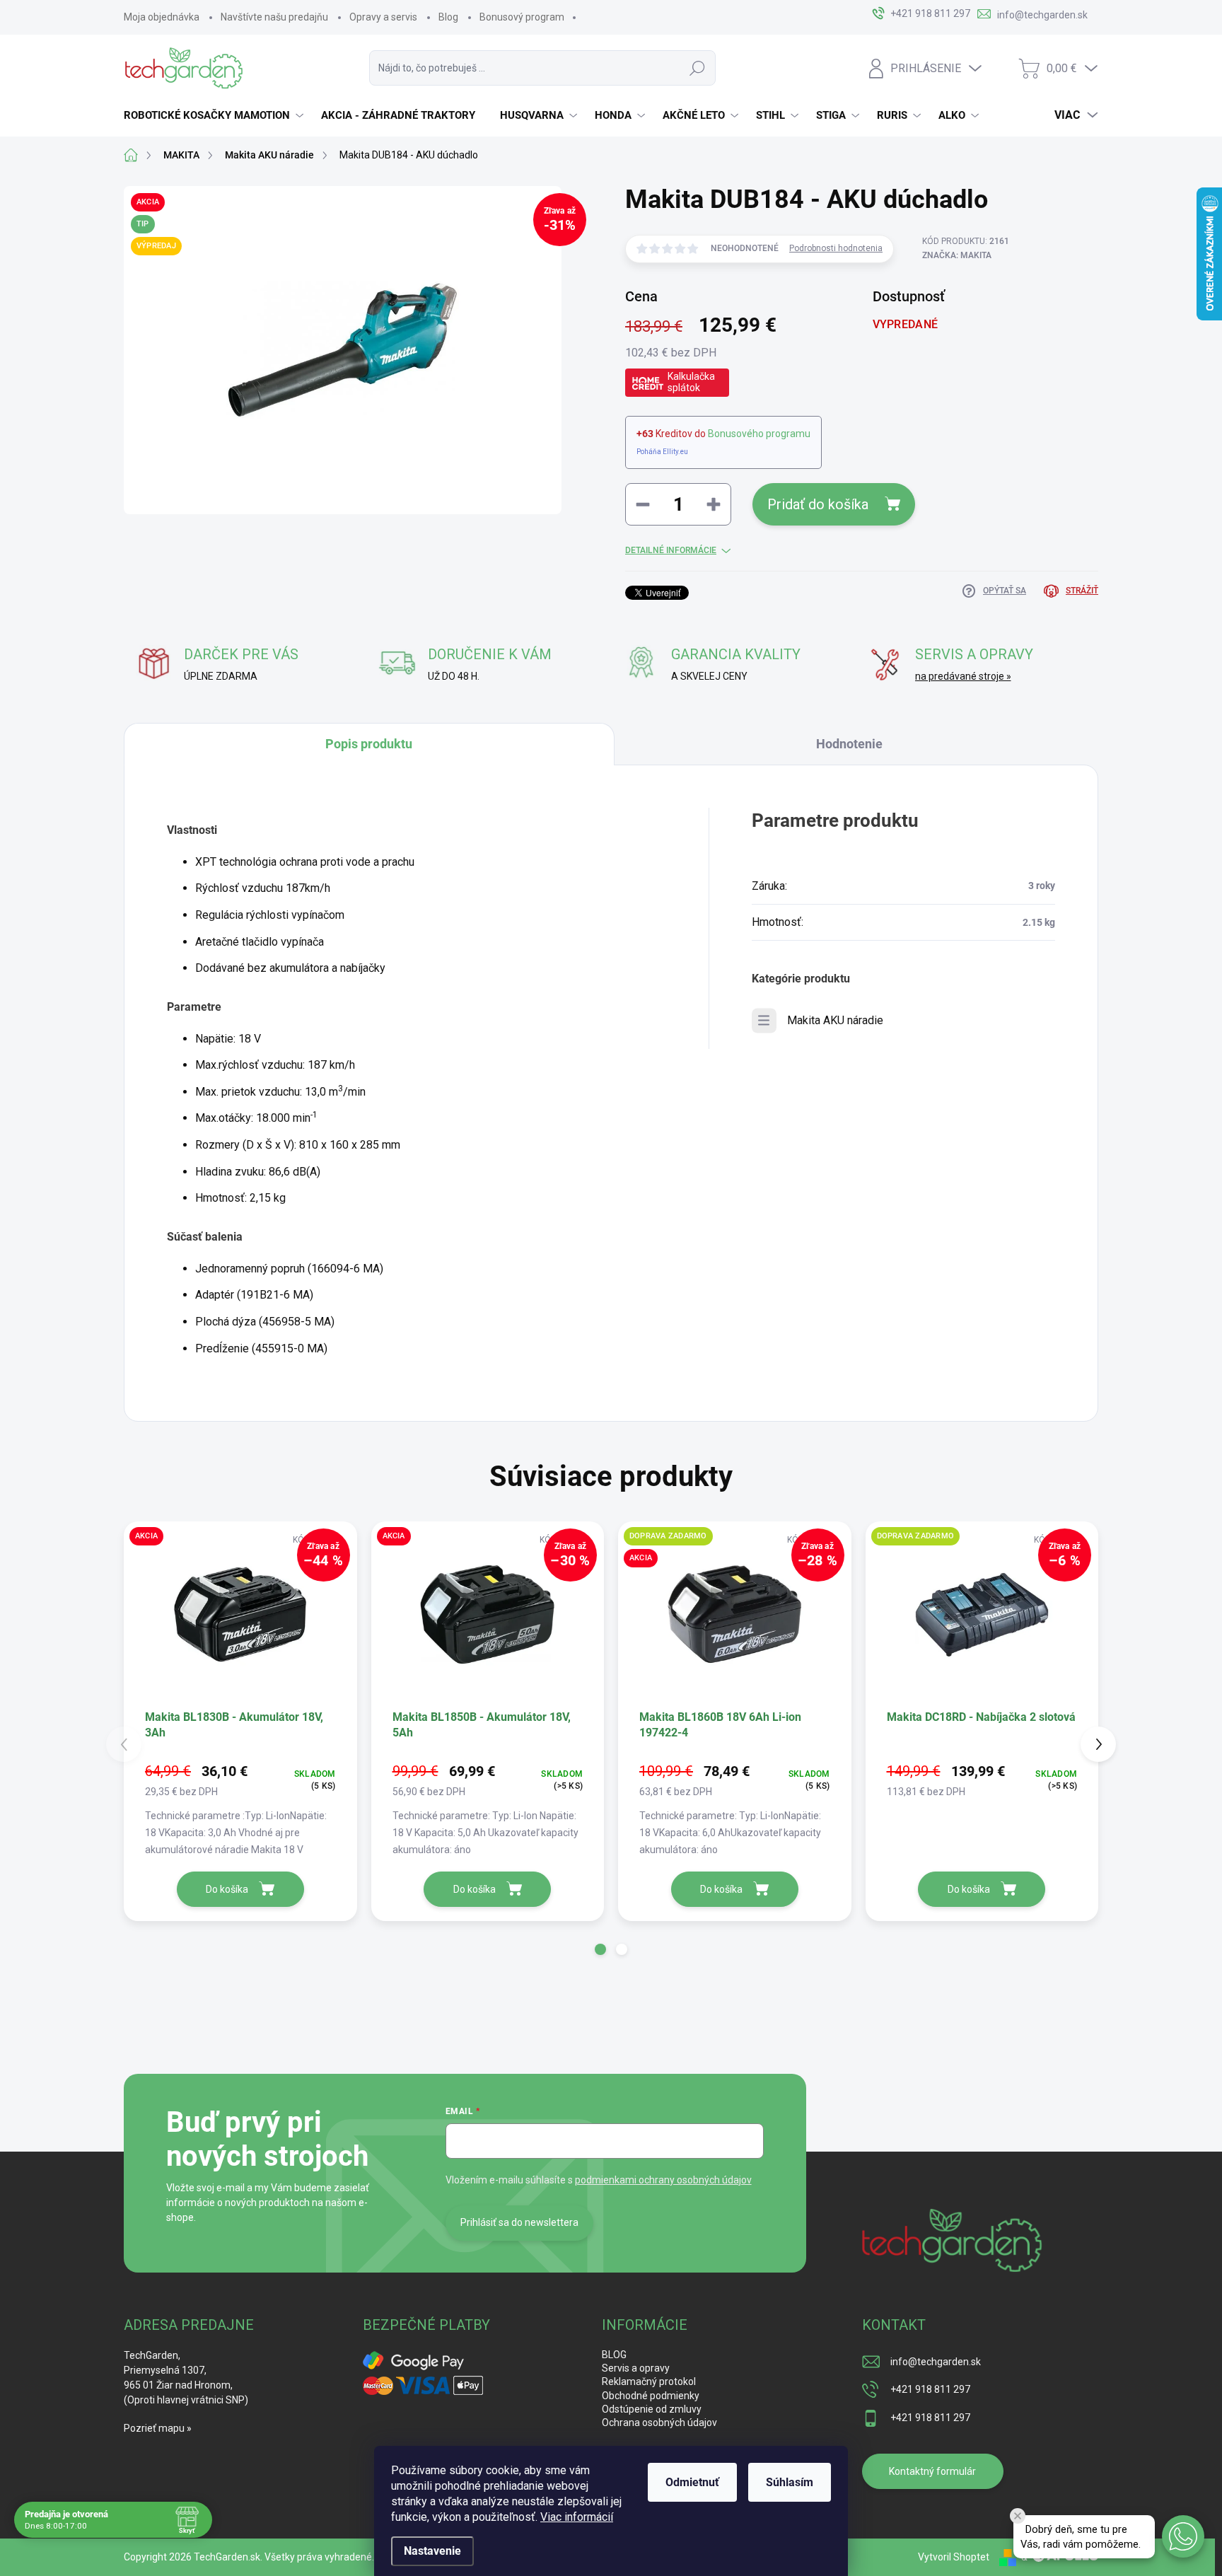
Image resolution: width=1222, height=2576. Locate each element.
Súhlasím (790, 2482)
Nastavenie (432, 2551)
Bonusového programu (759, 434)
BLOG (614, 2355)
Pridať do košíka (818, 504)
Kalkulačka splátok (691, 382)
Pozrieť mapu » (158, 2428)
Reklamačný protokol (649, 2381)
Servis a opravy (636, 2368)
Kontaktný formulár (932, 2471)
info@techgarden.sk (936, 2362)
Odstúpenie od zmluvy (652, 2409)
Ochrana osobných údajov (659, 2423)
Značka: (957, 255)
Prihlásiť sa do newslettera (519, 2222)
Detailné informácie (671, 550)
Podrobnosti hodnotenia (836, 248)
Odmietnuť (692, 2482)
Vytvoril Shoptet (954, 2557)
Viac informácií (577, 2517)
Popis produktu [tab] (369, 744)
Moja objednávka (162, 17)
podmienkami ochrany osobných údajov (663, 2180)
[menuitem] (215, 115)
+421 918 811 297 (930, 2389)
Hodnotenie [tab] (849, 744)
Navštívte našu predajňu (274, 17)
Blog (448, 17)
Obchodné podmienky (651, 2396)
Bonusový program (522, 17)
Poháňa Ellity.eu (662, 452)
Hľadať (697, 68)
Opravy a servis (383, 17)
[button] (600, 1949)
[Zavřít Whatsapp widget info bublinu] (1018, 2516)
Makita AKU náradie (835, 1020)
